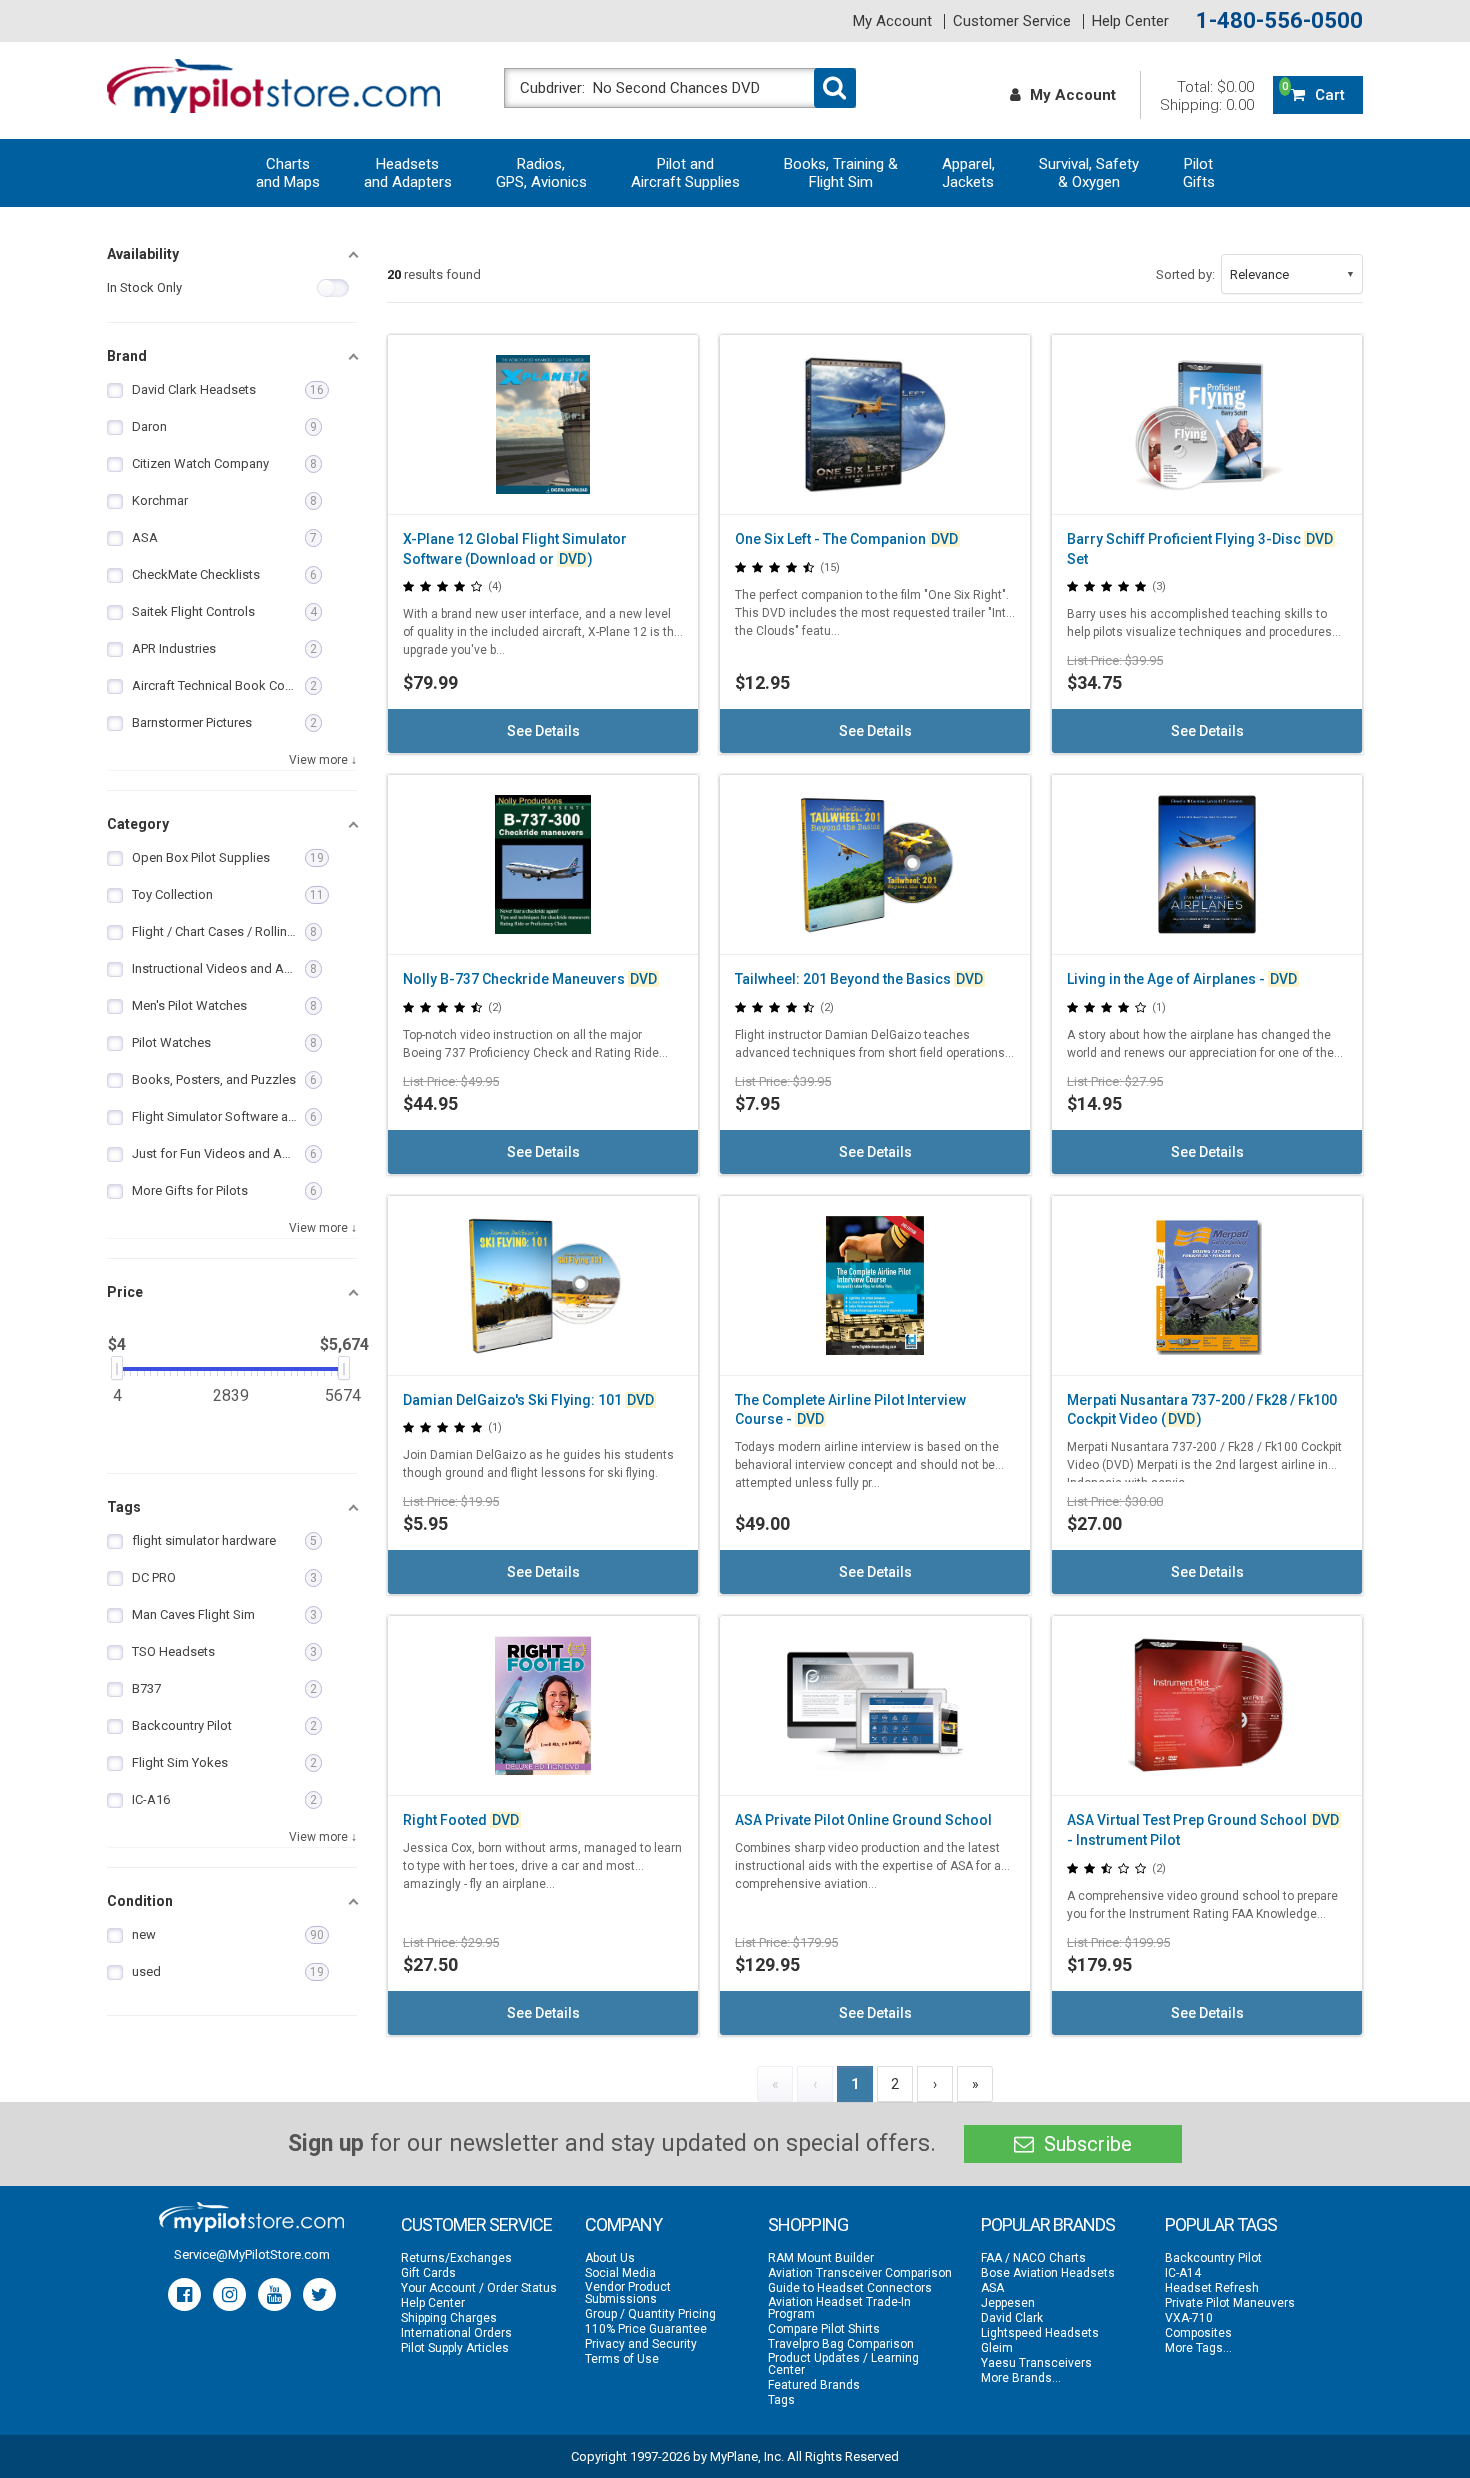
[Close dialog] (1099, 994)
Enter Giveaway (540, 1280)
